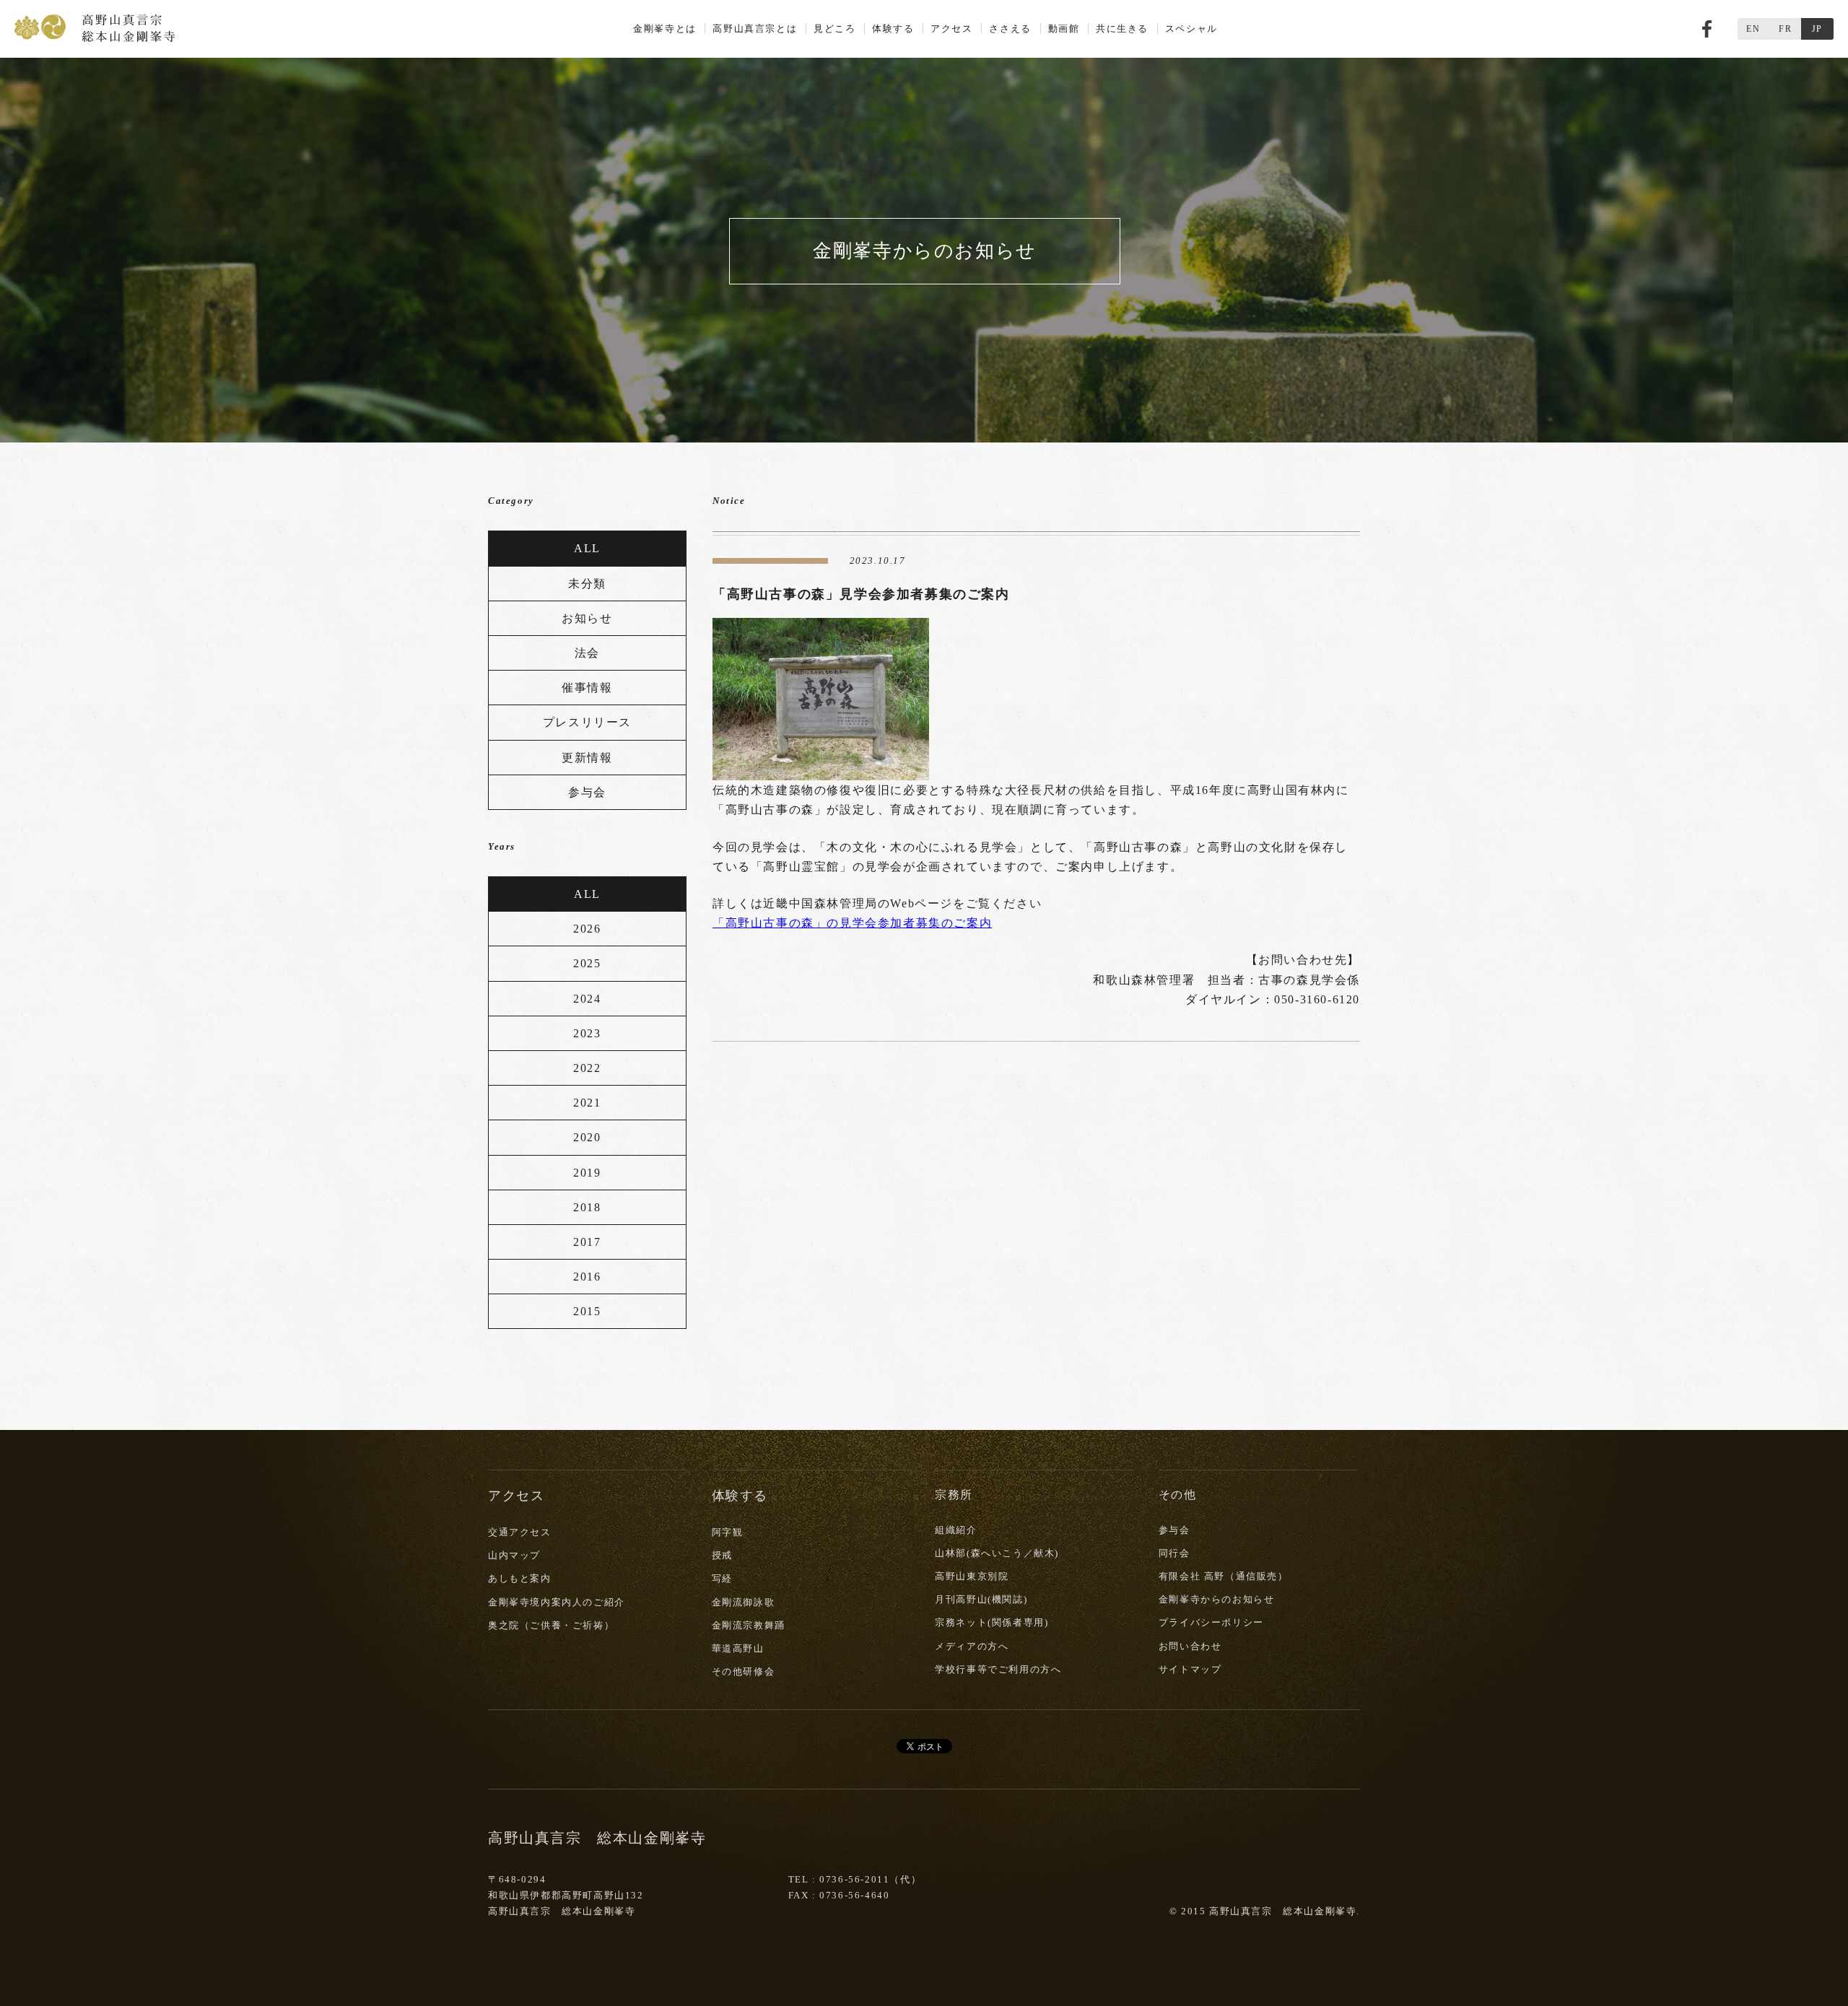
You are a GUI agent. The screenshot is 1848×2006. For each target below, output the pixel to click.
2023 (587, 1033)
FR (1785, 29)
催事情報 (587, 688)
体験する (893, 29)
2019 (587, 1173)
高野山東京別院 (972, 1576)
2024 (587, 999)
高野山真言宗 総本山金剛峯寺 (95, 27)
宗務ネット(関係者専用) (991, 1622)
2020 (587, 1137)
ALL (587, 548)
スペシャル (1191, 29)
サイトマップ (1190, 1669)
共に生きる (1122, 29)
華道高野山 (738, 1648)
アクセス (951, 29)
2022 (587, 1068)
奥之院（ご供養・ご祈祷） (551, 1625)
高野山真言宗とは (755, 29)
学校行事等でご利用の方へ (998, 1669)
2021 (587, 1103)
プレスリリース (587, 722)
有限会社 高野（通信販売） (1224, 1576)
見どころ (834, 29)
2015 (587, 1311)
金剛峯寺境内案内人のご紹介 (557, 1602)
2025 (587, 963)
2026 (587, 929)
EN (1753, 29)
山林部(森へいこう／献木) (997, 1553)
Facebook (1707, 29)
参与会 (587, 792)
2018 (587, 1207)
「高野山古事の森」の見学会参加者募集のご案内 (852, 923)
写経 (722, 1578)
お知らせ (587, 618)
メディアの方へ (972, 1646)
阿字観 (728, 1532)
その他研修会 (744, 1671)
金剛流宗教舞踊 (749, 1625)
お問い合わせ (1190, 1646)
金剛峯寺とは (665, 29)
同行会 (1174, 1553)
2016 (587, 1277)
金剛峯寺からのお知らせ (1217, 1599)
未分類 (587, 584)
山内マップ (514, 1555)
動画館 (1064, 29)
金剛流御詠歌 (744, 1602)
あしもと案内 (520, 1578)
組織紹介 (956, 1530)
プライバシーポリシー (1211, 1622)
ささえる (1010, 29)
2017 (587, 1242)
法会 (587, 653)
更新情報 (587, 758)
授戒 (722, 1555)
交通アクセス (520, 1532)
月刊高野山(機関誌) (981, 1599)
